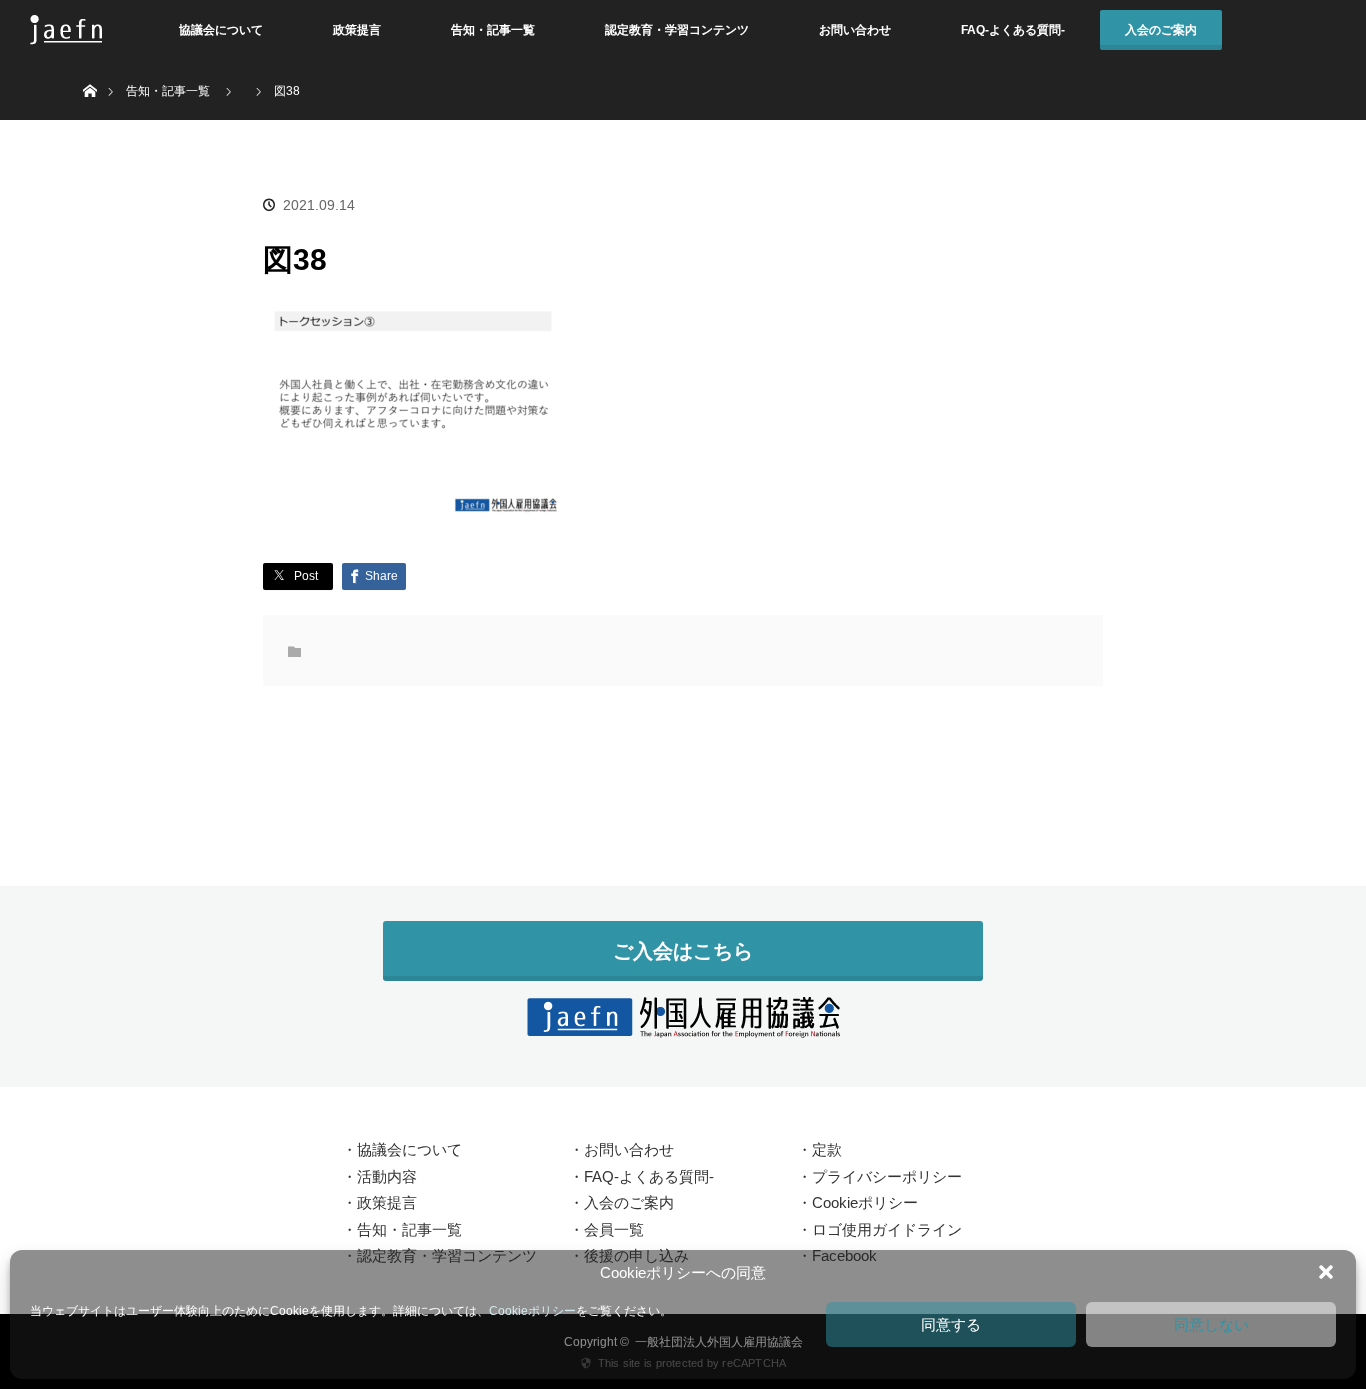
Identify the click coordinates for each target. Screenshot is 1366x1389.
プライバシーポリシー (887, 1176)
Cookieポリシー (532, 1311)
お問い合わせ (855, 30)
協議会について (221, 30)
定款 (827, 1149)
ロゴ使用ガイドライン (887, 1229)
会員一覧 (614, 1229)
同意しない (1211, 1324)
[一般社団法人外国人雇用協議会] (683, 1026)
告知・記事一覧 (493, 30)
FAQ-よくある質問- (1013, 30)
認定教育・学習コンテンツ (677, 30)
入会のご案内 (1161, 30)
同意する (951, 1324)
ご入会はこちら (683, 951)
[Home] (89, 67)
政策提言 (357, 30)
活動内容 (387, 1176)
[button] (1326, 1272)
